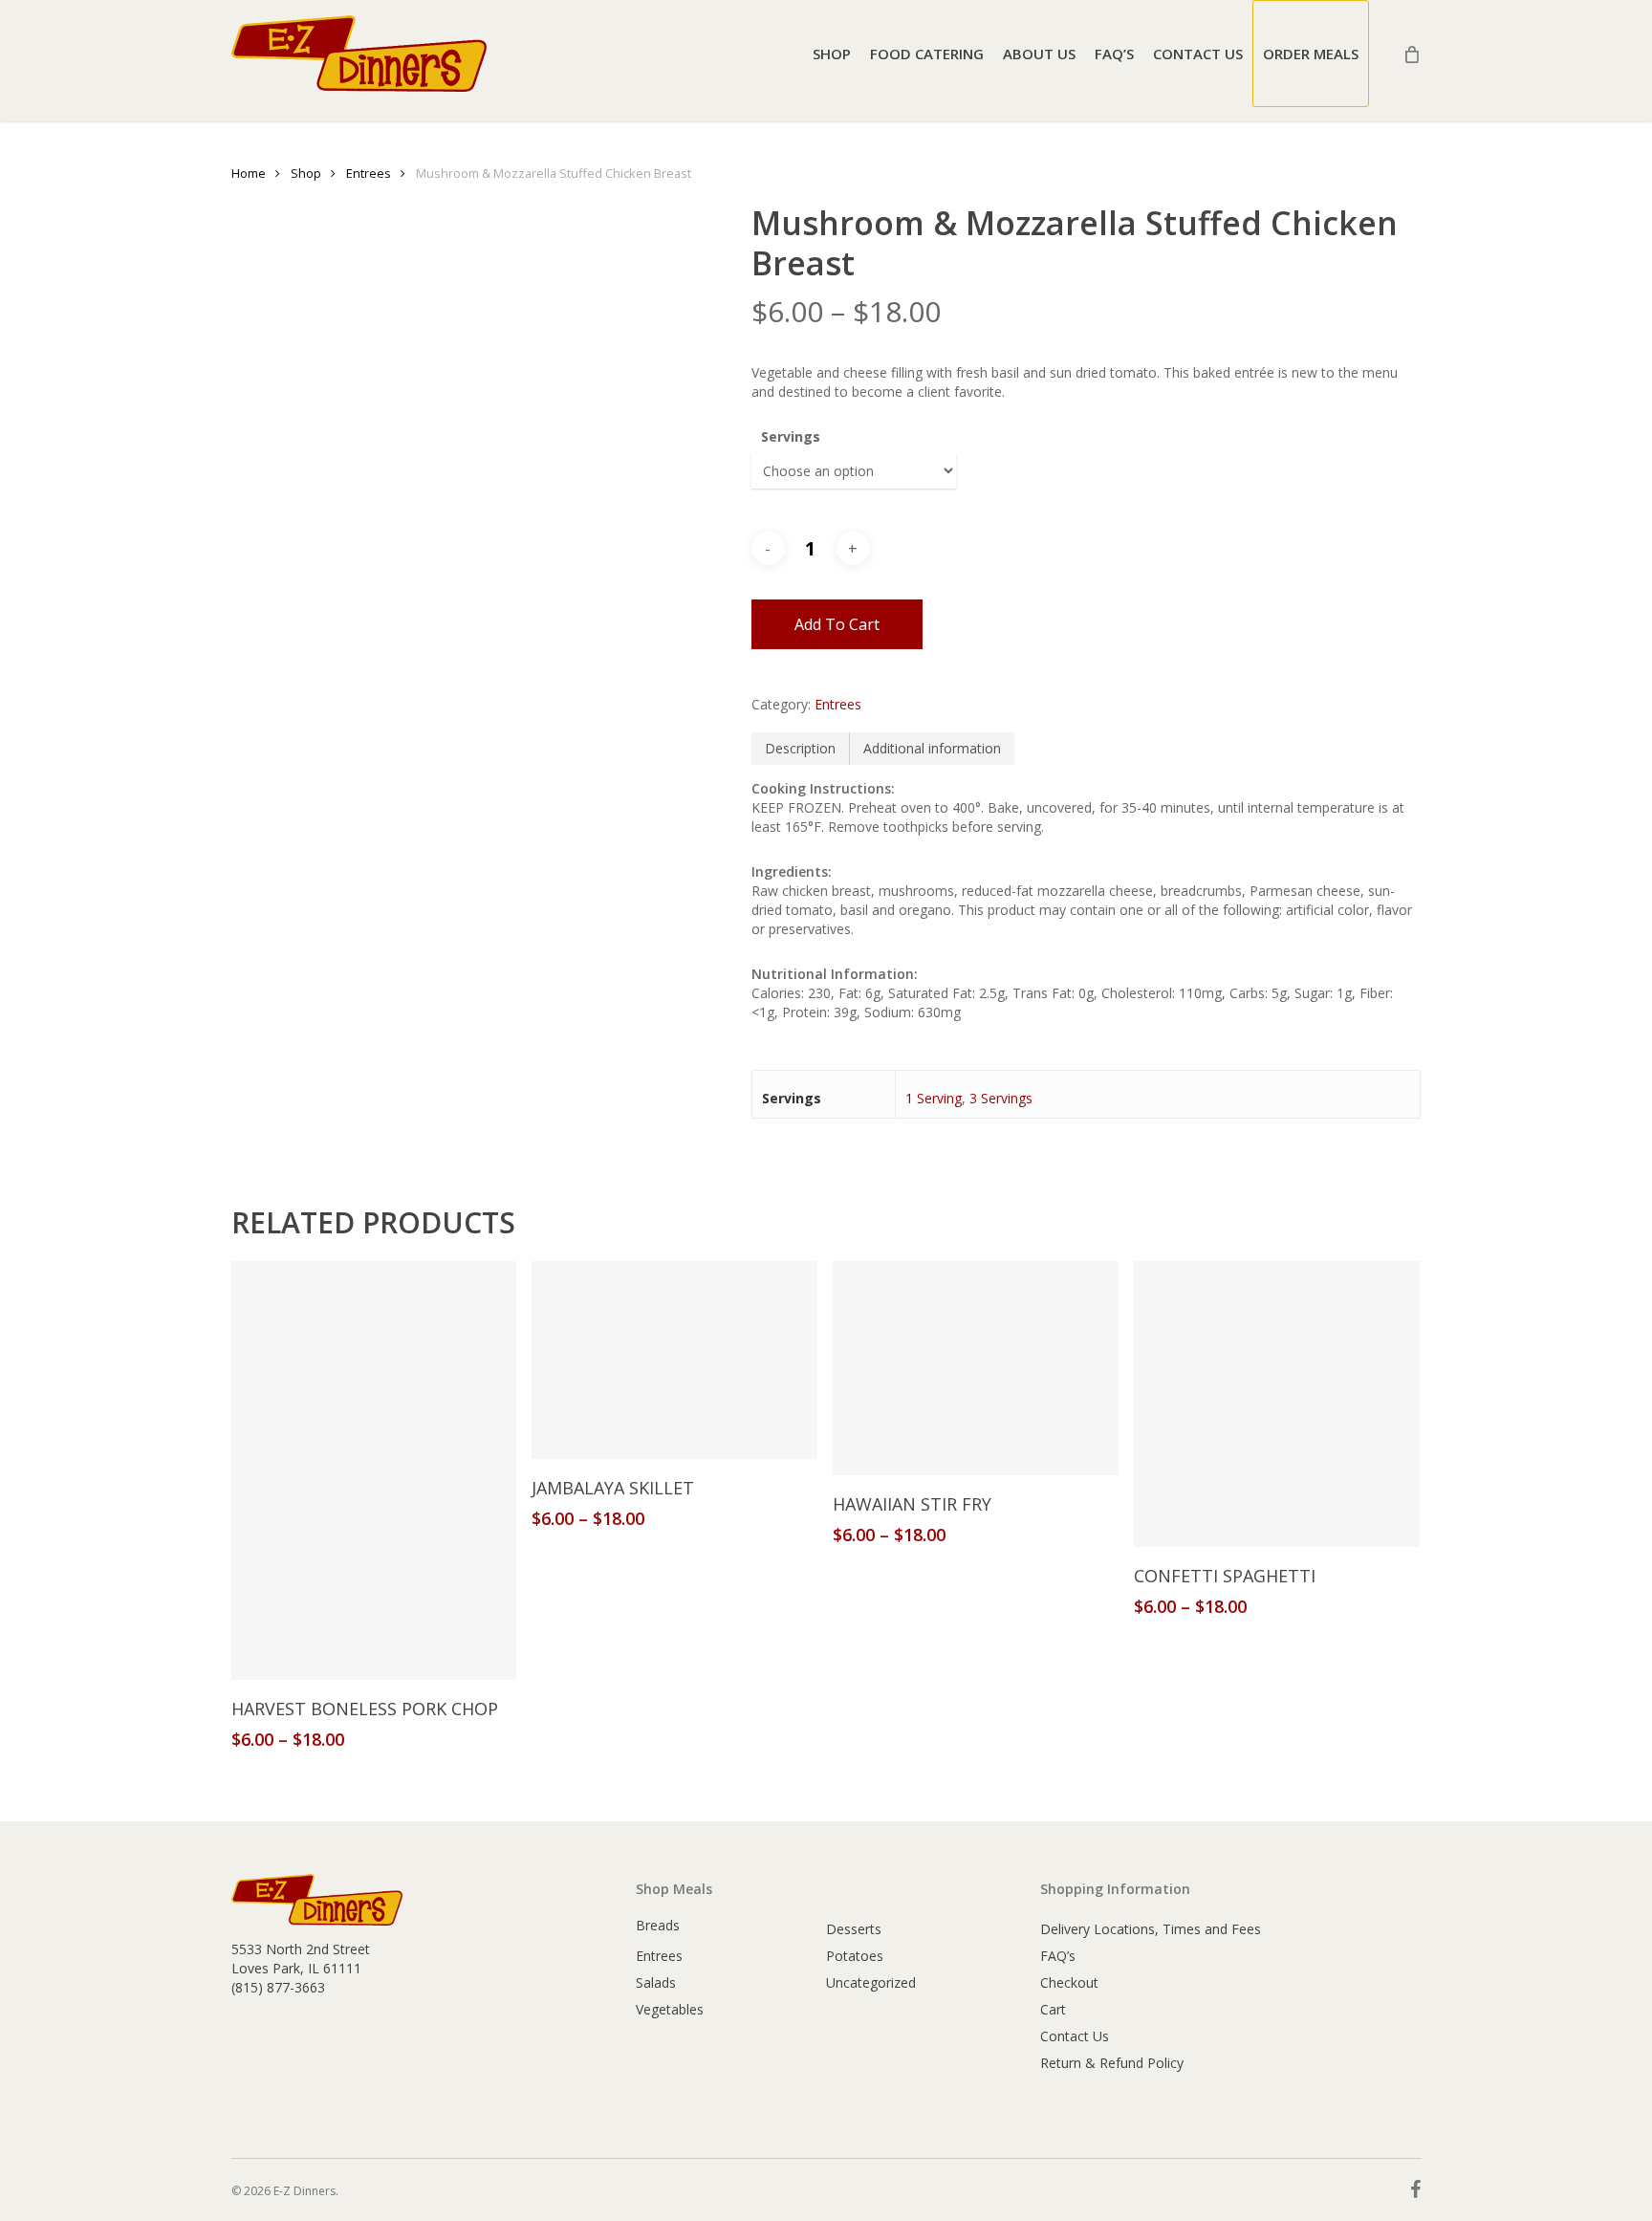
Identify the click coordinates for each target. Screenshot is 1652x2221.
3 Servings (1001, 1098)
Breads (658, 1925)
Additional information (932, 748)
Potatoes (855, 1956)
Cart (1053, 2009)
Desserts (854, 1929)
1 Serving (934, 1098)
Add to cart (837, 624)
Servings (791, 436)
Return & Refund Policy (1112, 2063)
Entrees (369, 173)
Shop (306, 173)
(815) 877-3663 (278, 1987)
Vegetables (670, 2009)
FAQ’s (1058, 1956)
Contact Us (1075, 2036)
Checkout (1069, 1982)
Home (249, 173)
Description (800, 748)
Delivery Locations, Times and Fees (1151, 1929)
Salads (656, 1982)
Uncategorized (871, 1982)
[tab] (801, 749)
